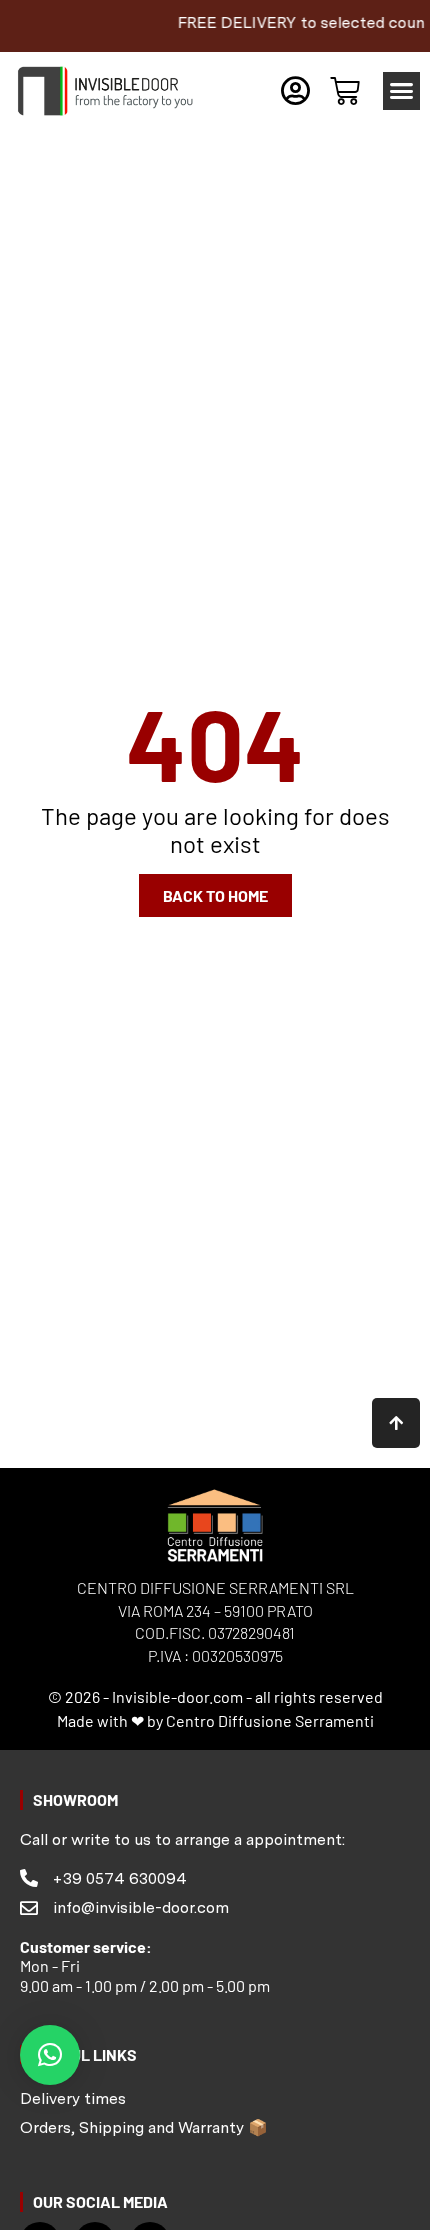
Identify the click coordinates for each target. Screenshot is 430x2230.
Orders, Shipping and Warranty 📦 (144, 2127)
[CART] (345, 91)
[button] (402, 91)
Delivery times (73, 2098)
